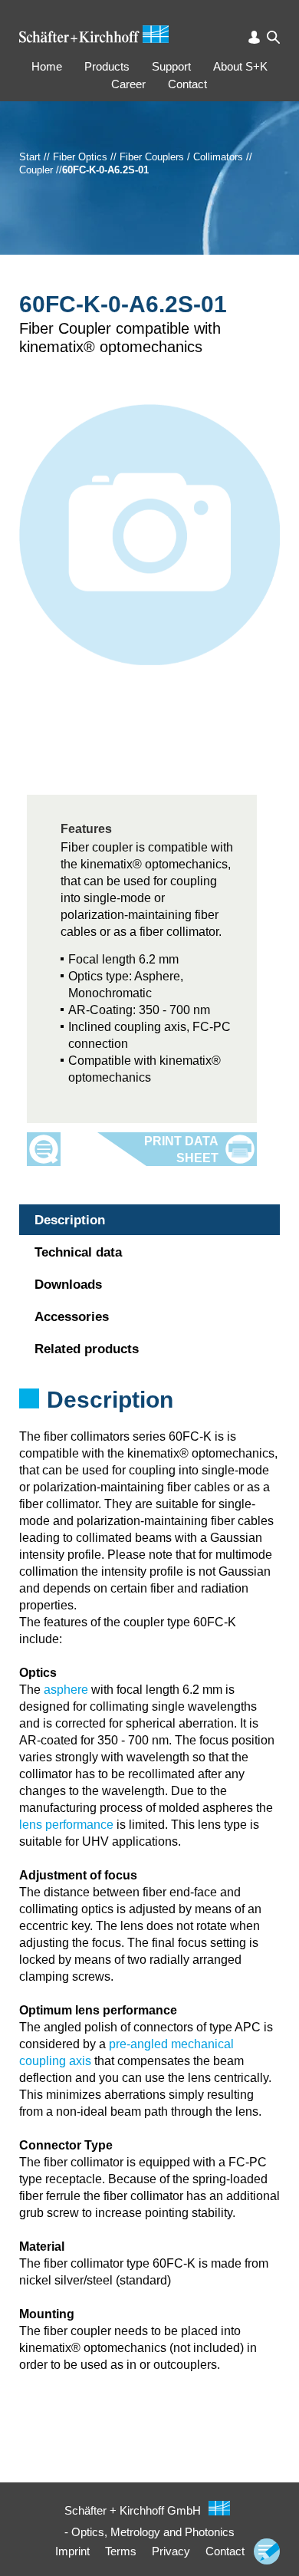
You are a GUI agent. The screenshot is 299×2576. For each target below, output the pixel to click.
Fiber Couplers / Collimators (181, 157)
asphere (66, 1690)
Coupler (36, 170)
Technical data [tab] (78, 1252)
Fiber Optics (80, 157)
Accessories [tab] (72, 1317)
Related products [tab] (87, 1349)
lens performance (66, 1825)
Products (107, 66)
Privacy (171, 2551)
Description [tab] (70, 1220)
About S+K (240, 66)
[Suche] (273, 37)
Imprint (72, 2551)
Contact (187, 84)
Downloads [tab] (68, 1285)
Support (171, 66)
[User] (254, 37)
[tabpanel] (149, 1420)
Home (47, 66)
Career (128, 84)
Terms (121, 2551)
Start (30, 157)
